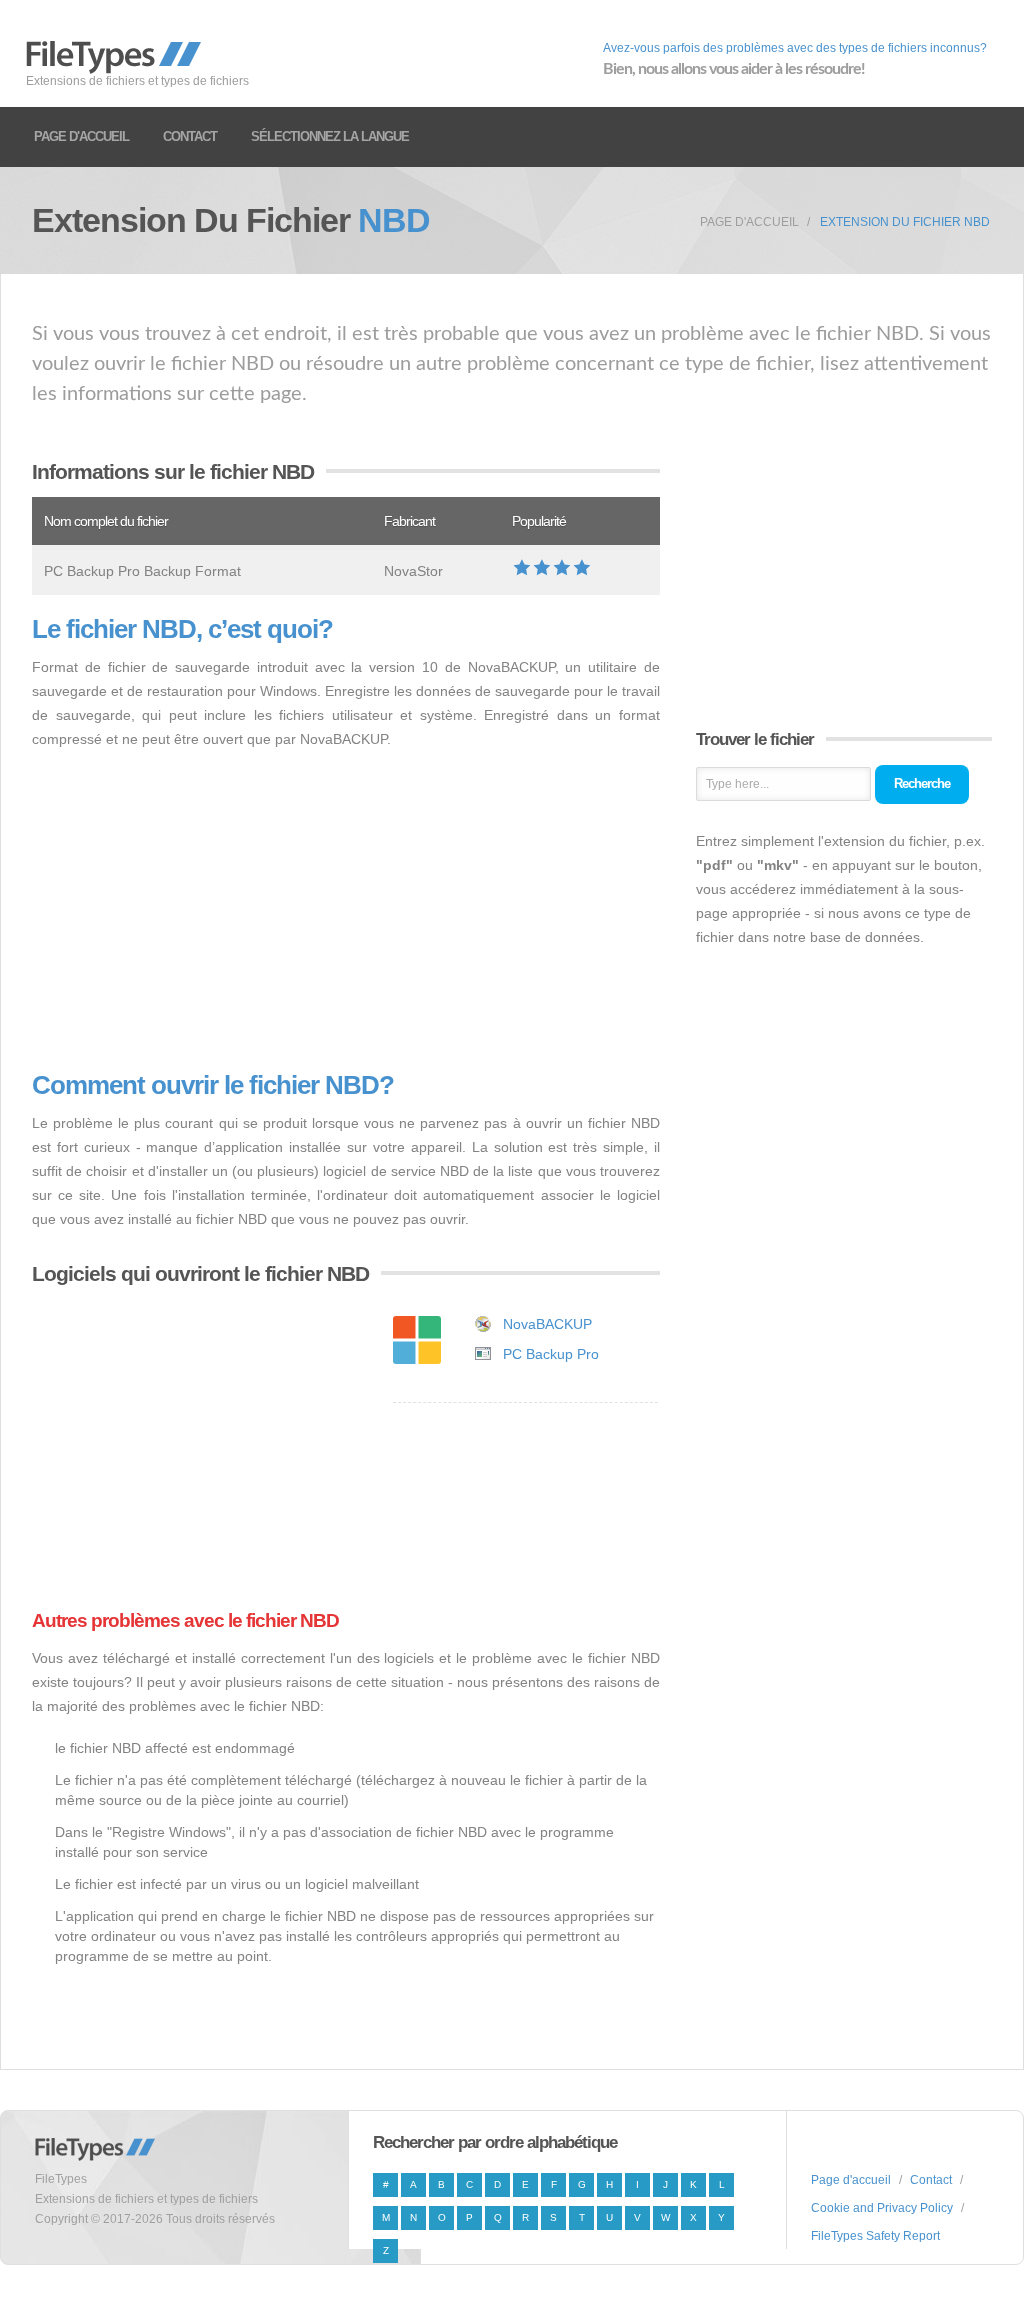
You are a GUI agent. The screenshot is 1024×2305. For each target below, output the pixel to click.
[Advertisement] (346, 911)
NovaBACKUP (547, 1324)
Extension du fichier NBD (905, 222)
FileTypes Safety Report (875, 2236)
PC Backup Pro (551, 1354)
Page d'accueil (81, 136)
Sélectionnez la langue (330, 136)
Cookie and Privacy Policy (882, 2208)
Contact (190, 136)
